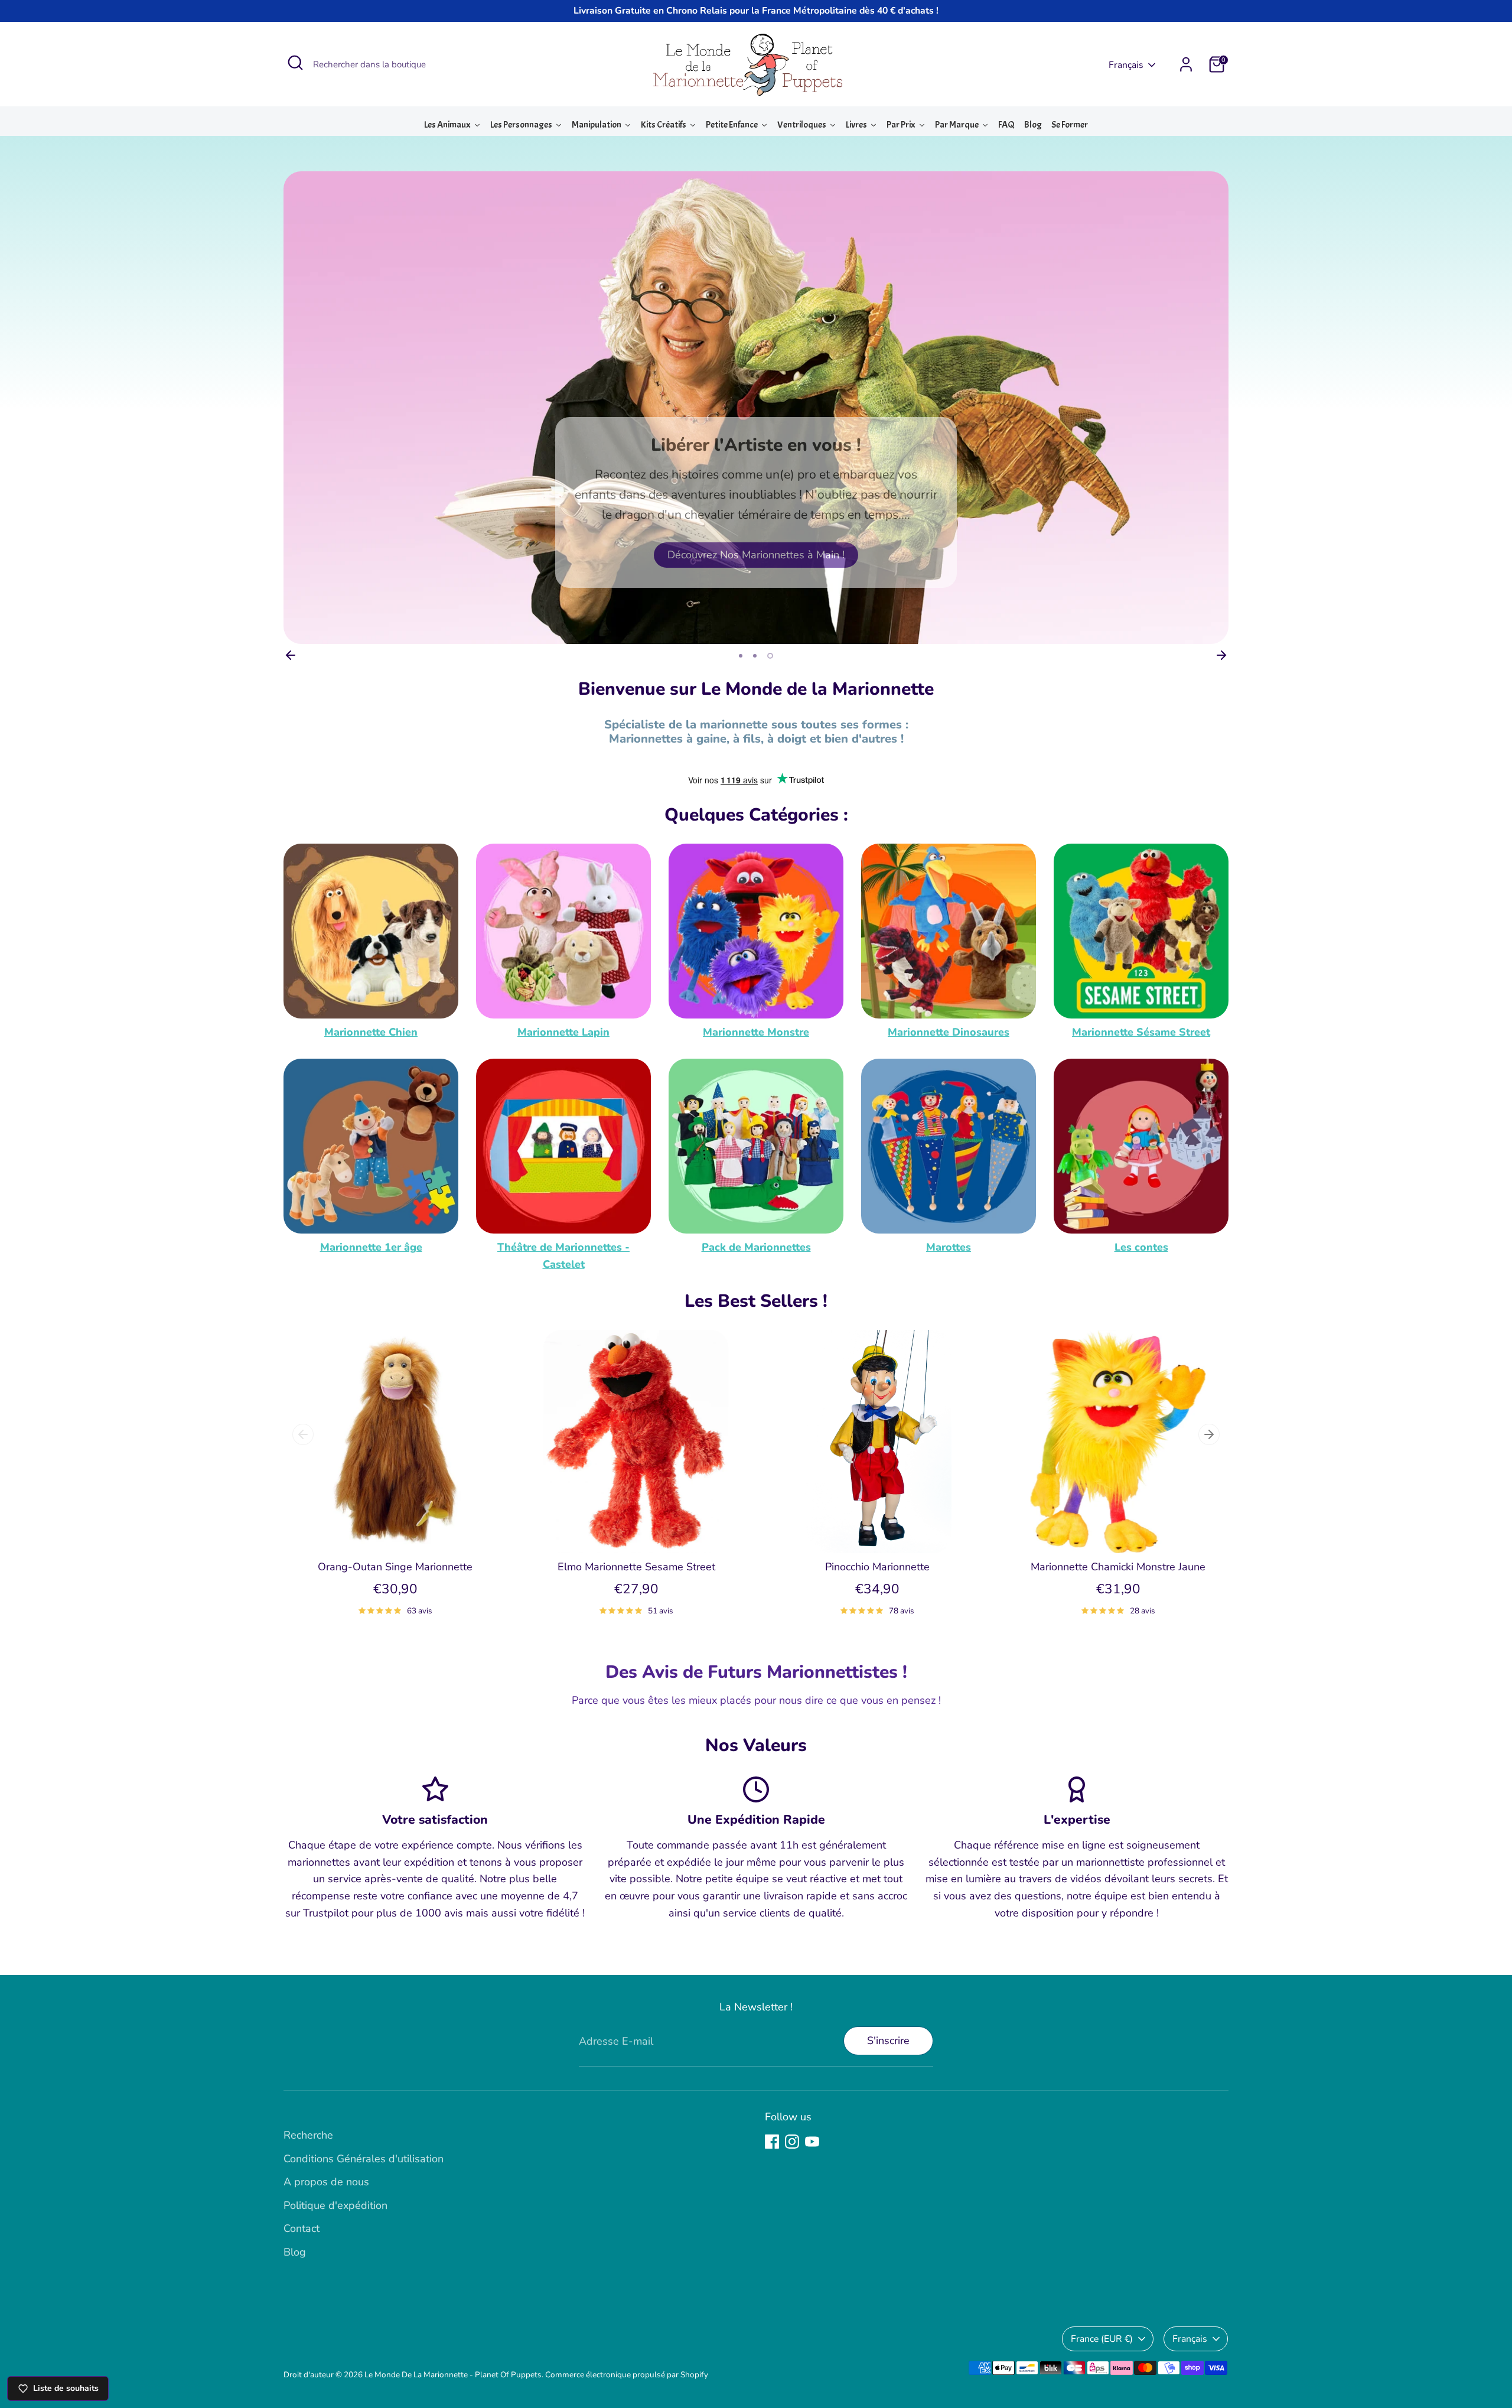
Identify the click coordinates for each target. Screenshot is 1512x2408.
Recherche (308, 2135)
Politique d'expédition (335, 2205)
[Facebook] (772, 2142)
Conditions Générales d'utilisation (364, 2159)
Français (1126, 65)
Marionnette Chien (371, 1032)
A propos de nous (326, 2182)
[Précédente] (291, 655)
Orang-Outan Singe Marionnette (395, 1567)
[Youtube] (812, 2142)
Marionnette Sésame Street (1141, 1032)
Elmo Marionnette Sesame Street (636, 1567)
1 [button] (741, 656)
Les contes (1141, 1247)
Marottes (949, 1247)
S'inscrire (888, 2041)
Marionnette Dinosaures (949, 1032)
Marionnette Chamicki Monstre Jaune (1118, 1567)
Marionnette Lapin (563, 1032)
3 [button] (770, 656)
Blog (295, 2252)
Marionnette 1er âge (371, 1247)
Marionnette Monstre (756, 1032)
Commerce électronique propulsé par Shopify (627, 2375)
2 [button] (755, 656)
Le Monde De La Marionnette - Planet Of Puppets (453, 2375)
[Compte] (1186, 64)
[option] (756, 408)
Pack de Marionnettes (756, 1247)
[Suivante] (1221, 655)
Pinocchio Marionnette (877, 1567)
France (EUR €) (1102, 2339)
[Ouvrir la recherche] (295, 63)
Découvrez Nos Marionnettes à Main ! (756, 555)
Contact (302, 2228)
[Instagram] (792, 2142)
